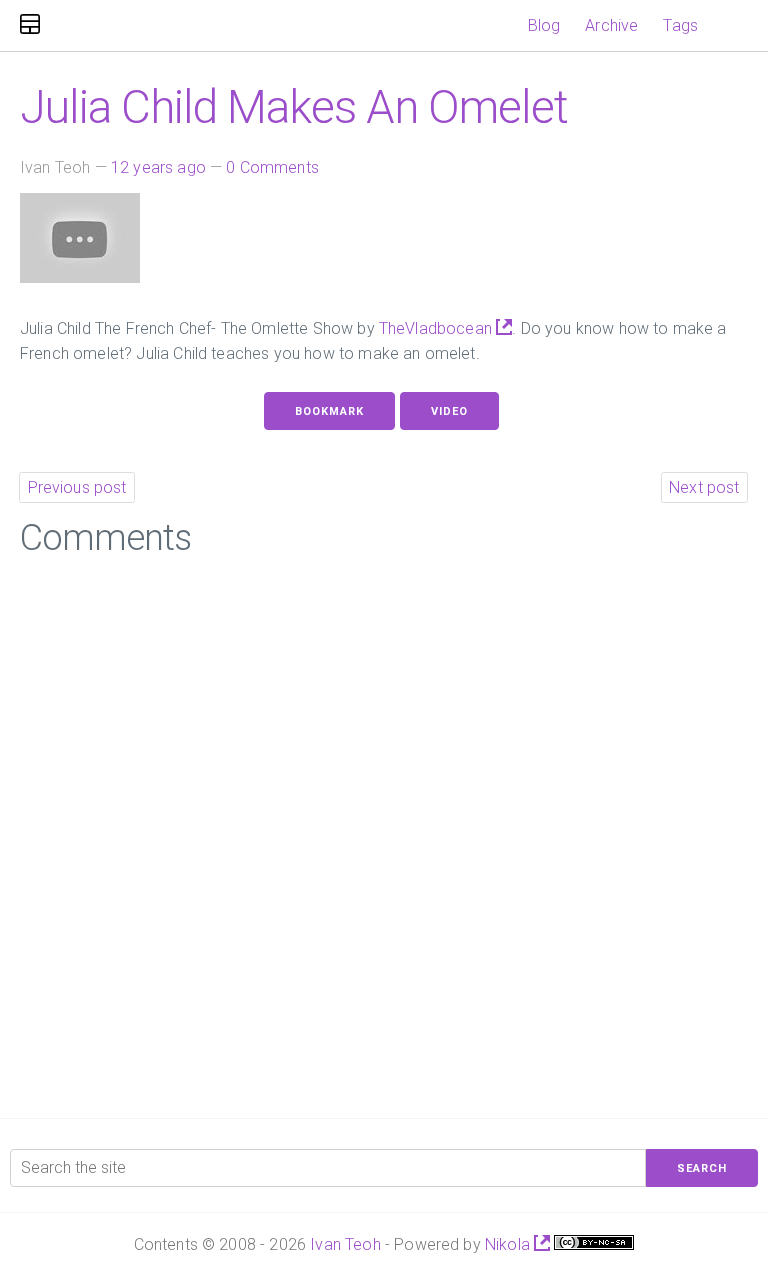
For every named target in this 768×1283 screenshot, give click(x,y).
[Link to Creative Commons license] (594, 1244)
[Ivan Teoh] (30, 25)
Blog (544, 25)
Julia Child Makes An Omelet (294, 107)
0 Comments (272, 167)
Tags (680, 25)
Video (449, 411)
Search (702, 1168)
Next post (704, 487)
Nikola (509, 1244)
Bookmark (329, 411)
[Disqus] (384, 831)
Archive (611, 25)
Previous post (77, 487)
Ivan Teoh (345, 1244)
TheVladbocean (437, 328)
